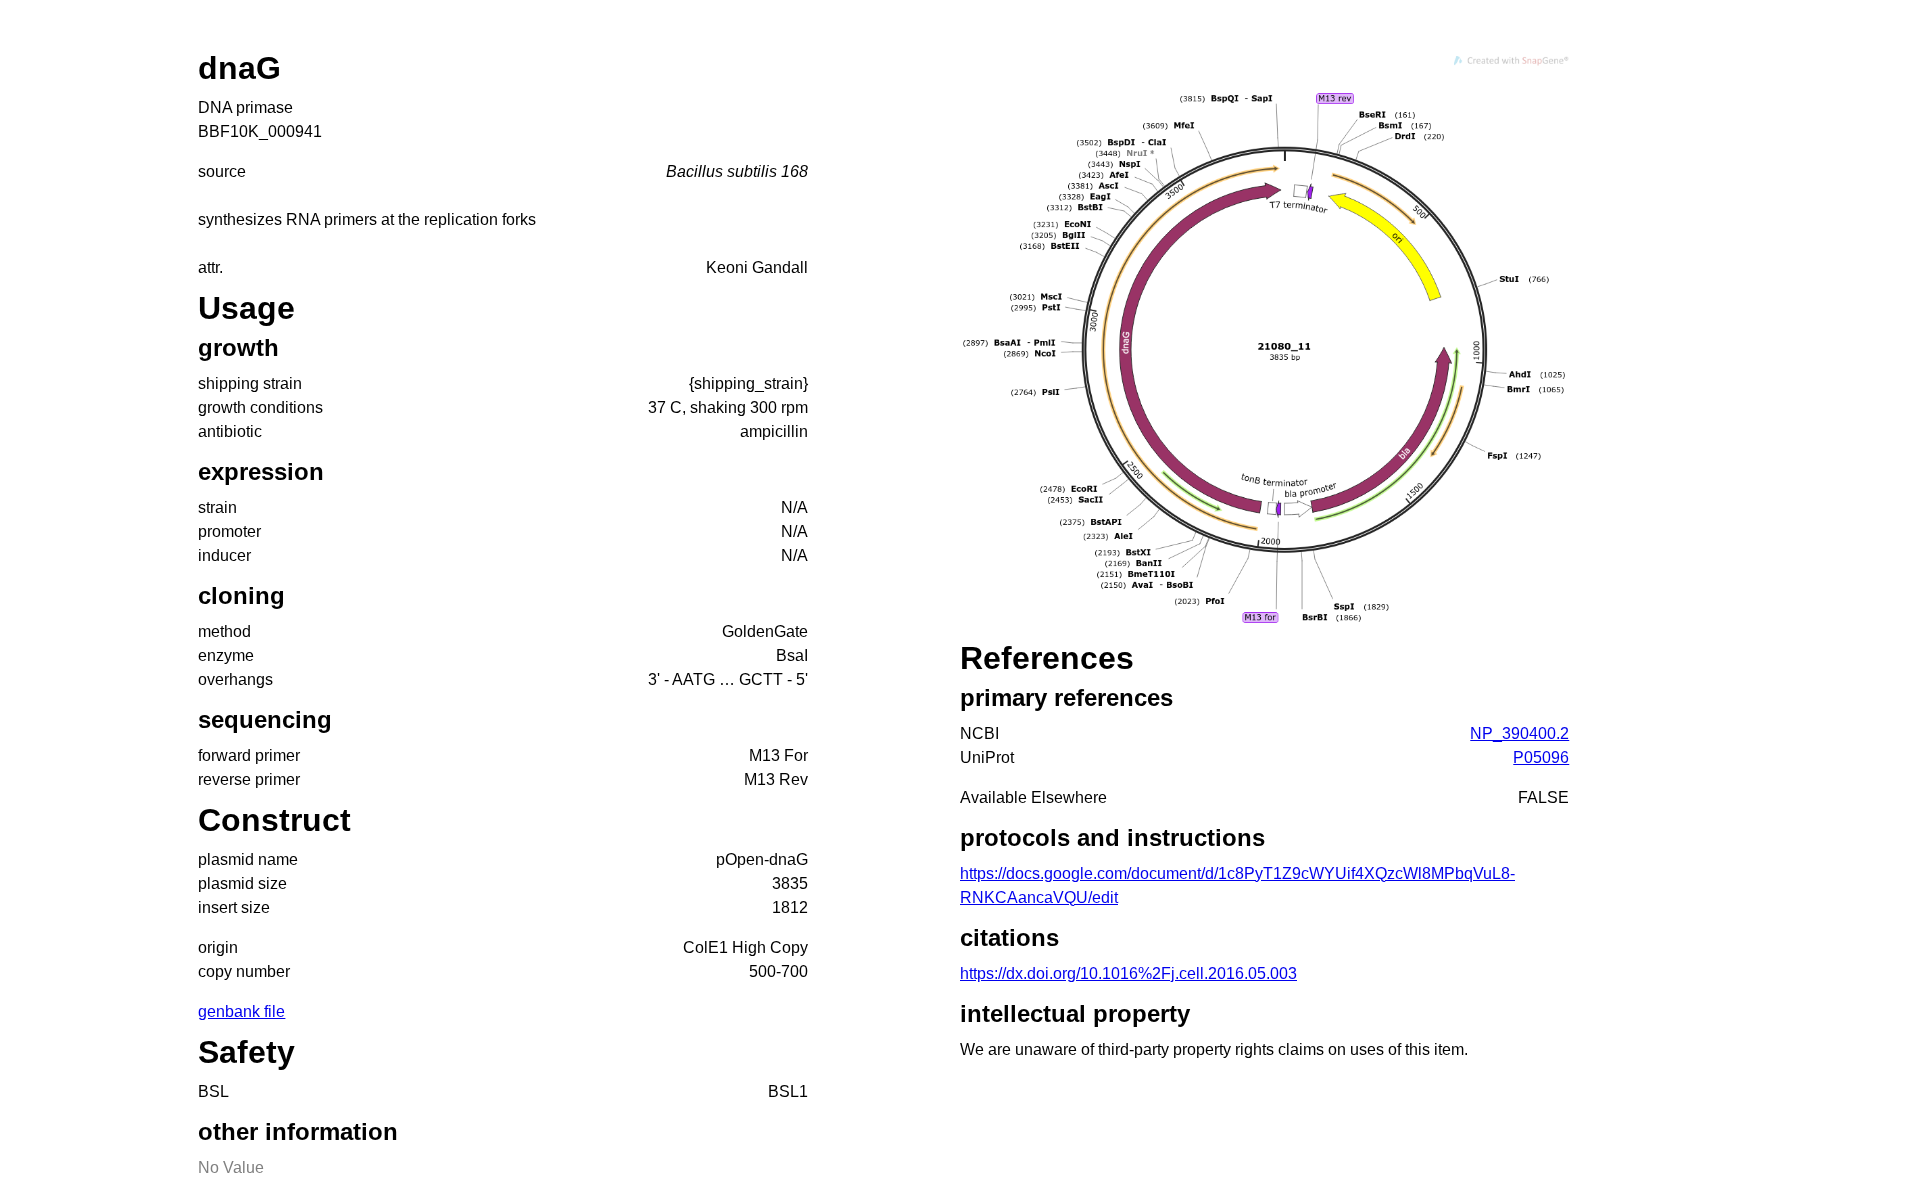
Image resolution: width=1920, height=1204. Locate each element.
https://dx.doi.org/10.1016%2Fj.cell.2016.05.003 (1128, 973)
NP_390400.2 (1519, 733)
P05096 (1541, 757)
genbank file (241, 1011)
